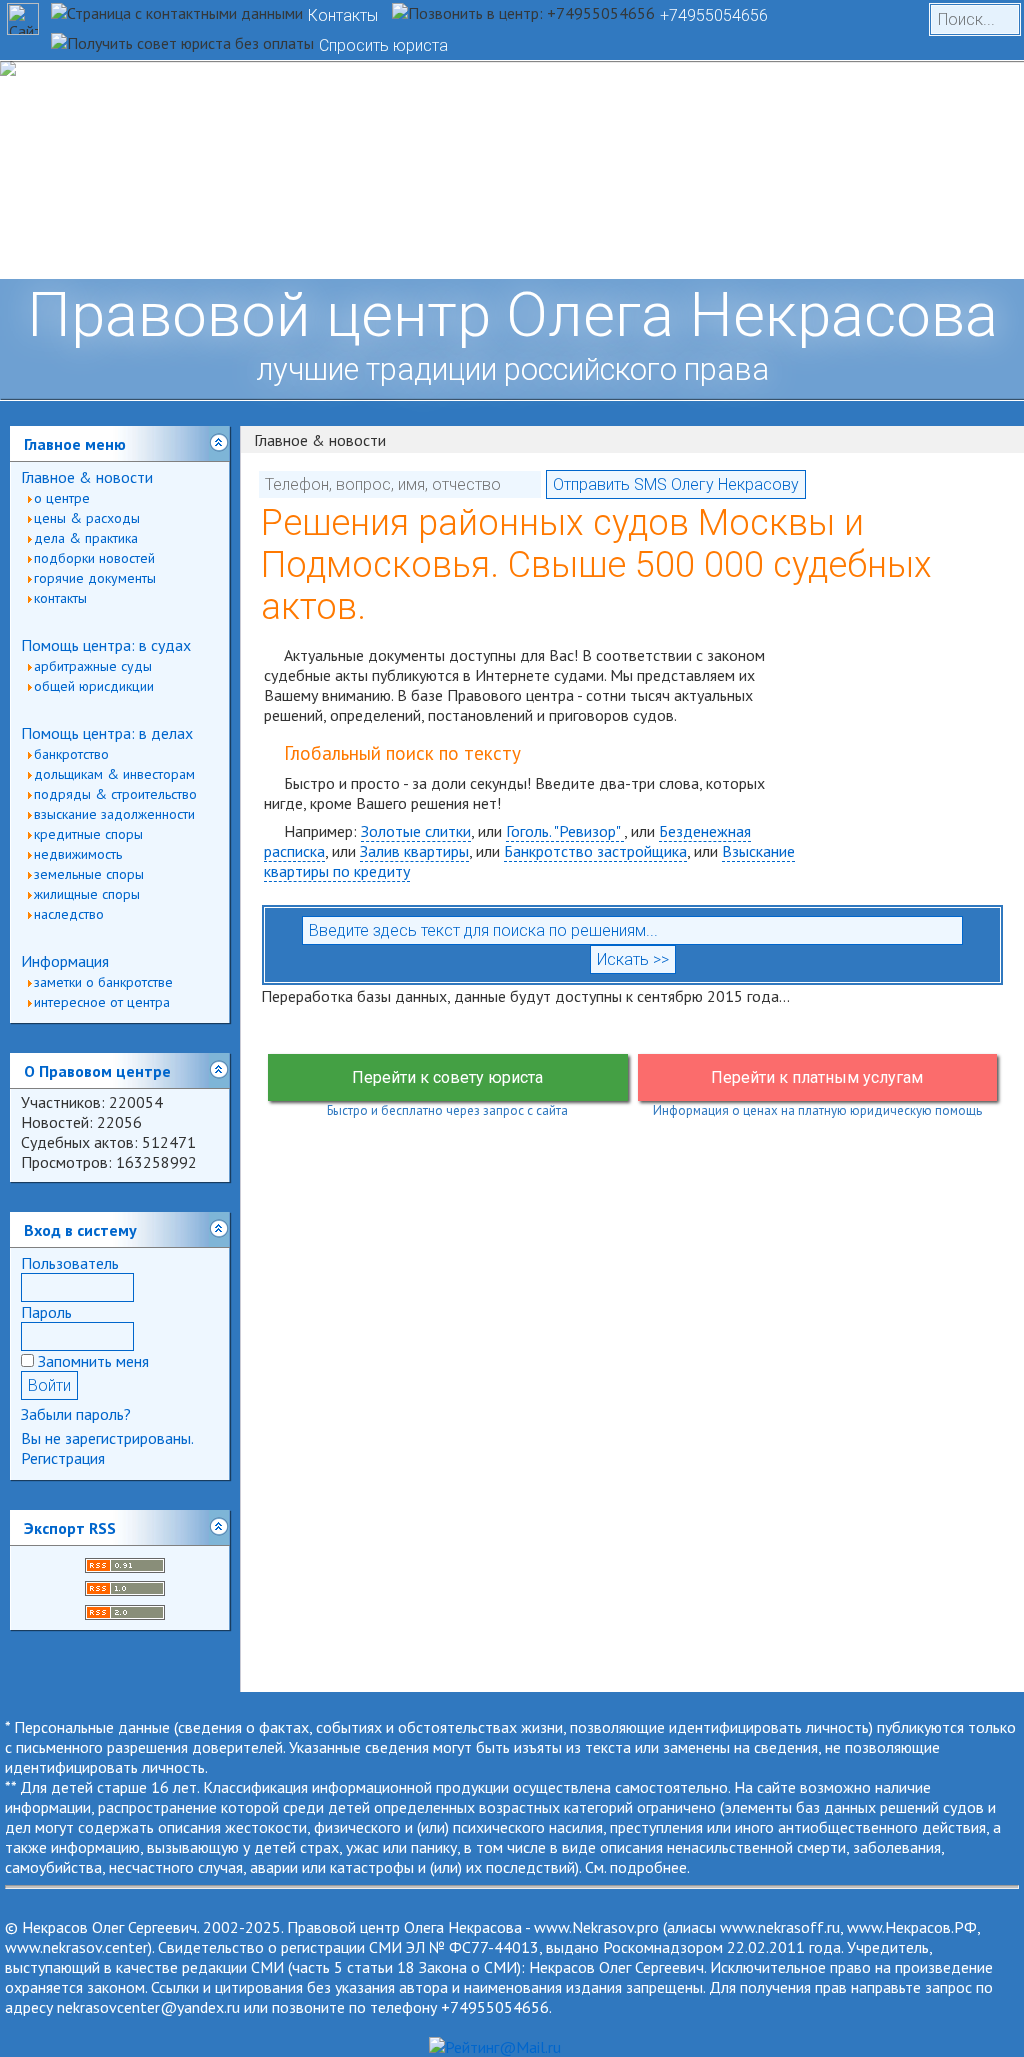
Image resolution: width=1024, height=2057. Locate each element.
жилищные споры (87, 894)
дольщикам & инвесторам (114, 774)
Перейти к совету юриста (447, 1077)
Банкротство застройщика (595, 851)
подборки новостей (94, 558)
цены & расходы (87, 518)
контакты (60, 598)
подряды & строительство (115, 794)
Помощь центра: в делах (107, 733)
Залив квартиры (414, 851)
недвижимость (78, 854)
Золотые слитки (416, 831)
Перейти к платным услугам (817, 1077)
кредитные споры (88, 834)
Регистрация (63, 1458)
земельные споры (89, 874)
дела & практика (86, 538)
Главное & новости (87, 477)
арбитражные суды (93, 666)
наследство (69, 914)
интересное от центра (102, 1002)
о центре (62, 498)
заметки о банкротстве (103, 982)
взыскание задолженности (114, 814)
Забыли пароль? (76, 1414)
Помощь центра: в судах (106, 645)
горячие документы (95, 578)
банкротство (71, 754)
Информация (65, 961)
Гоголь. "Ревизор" (565, 831)
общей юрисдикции (94, 686)
